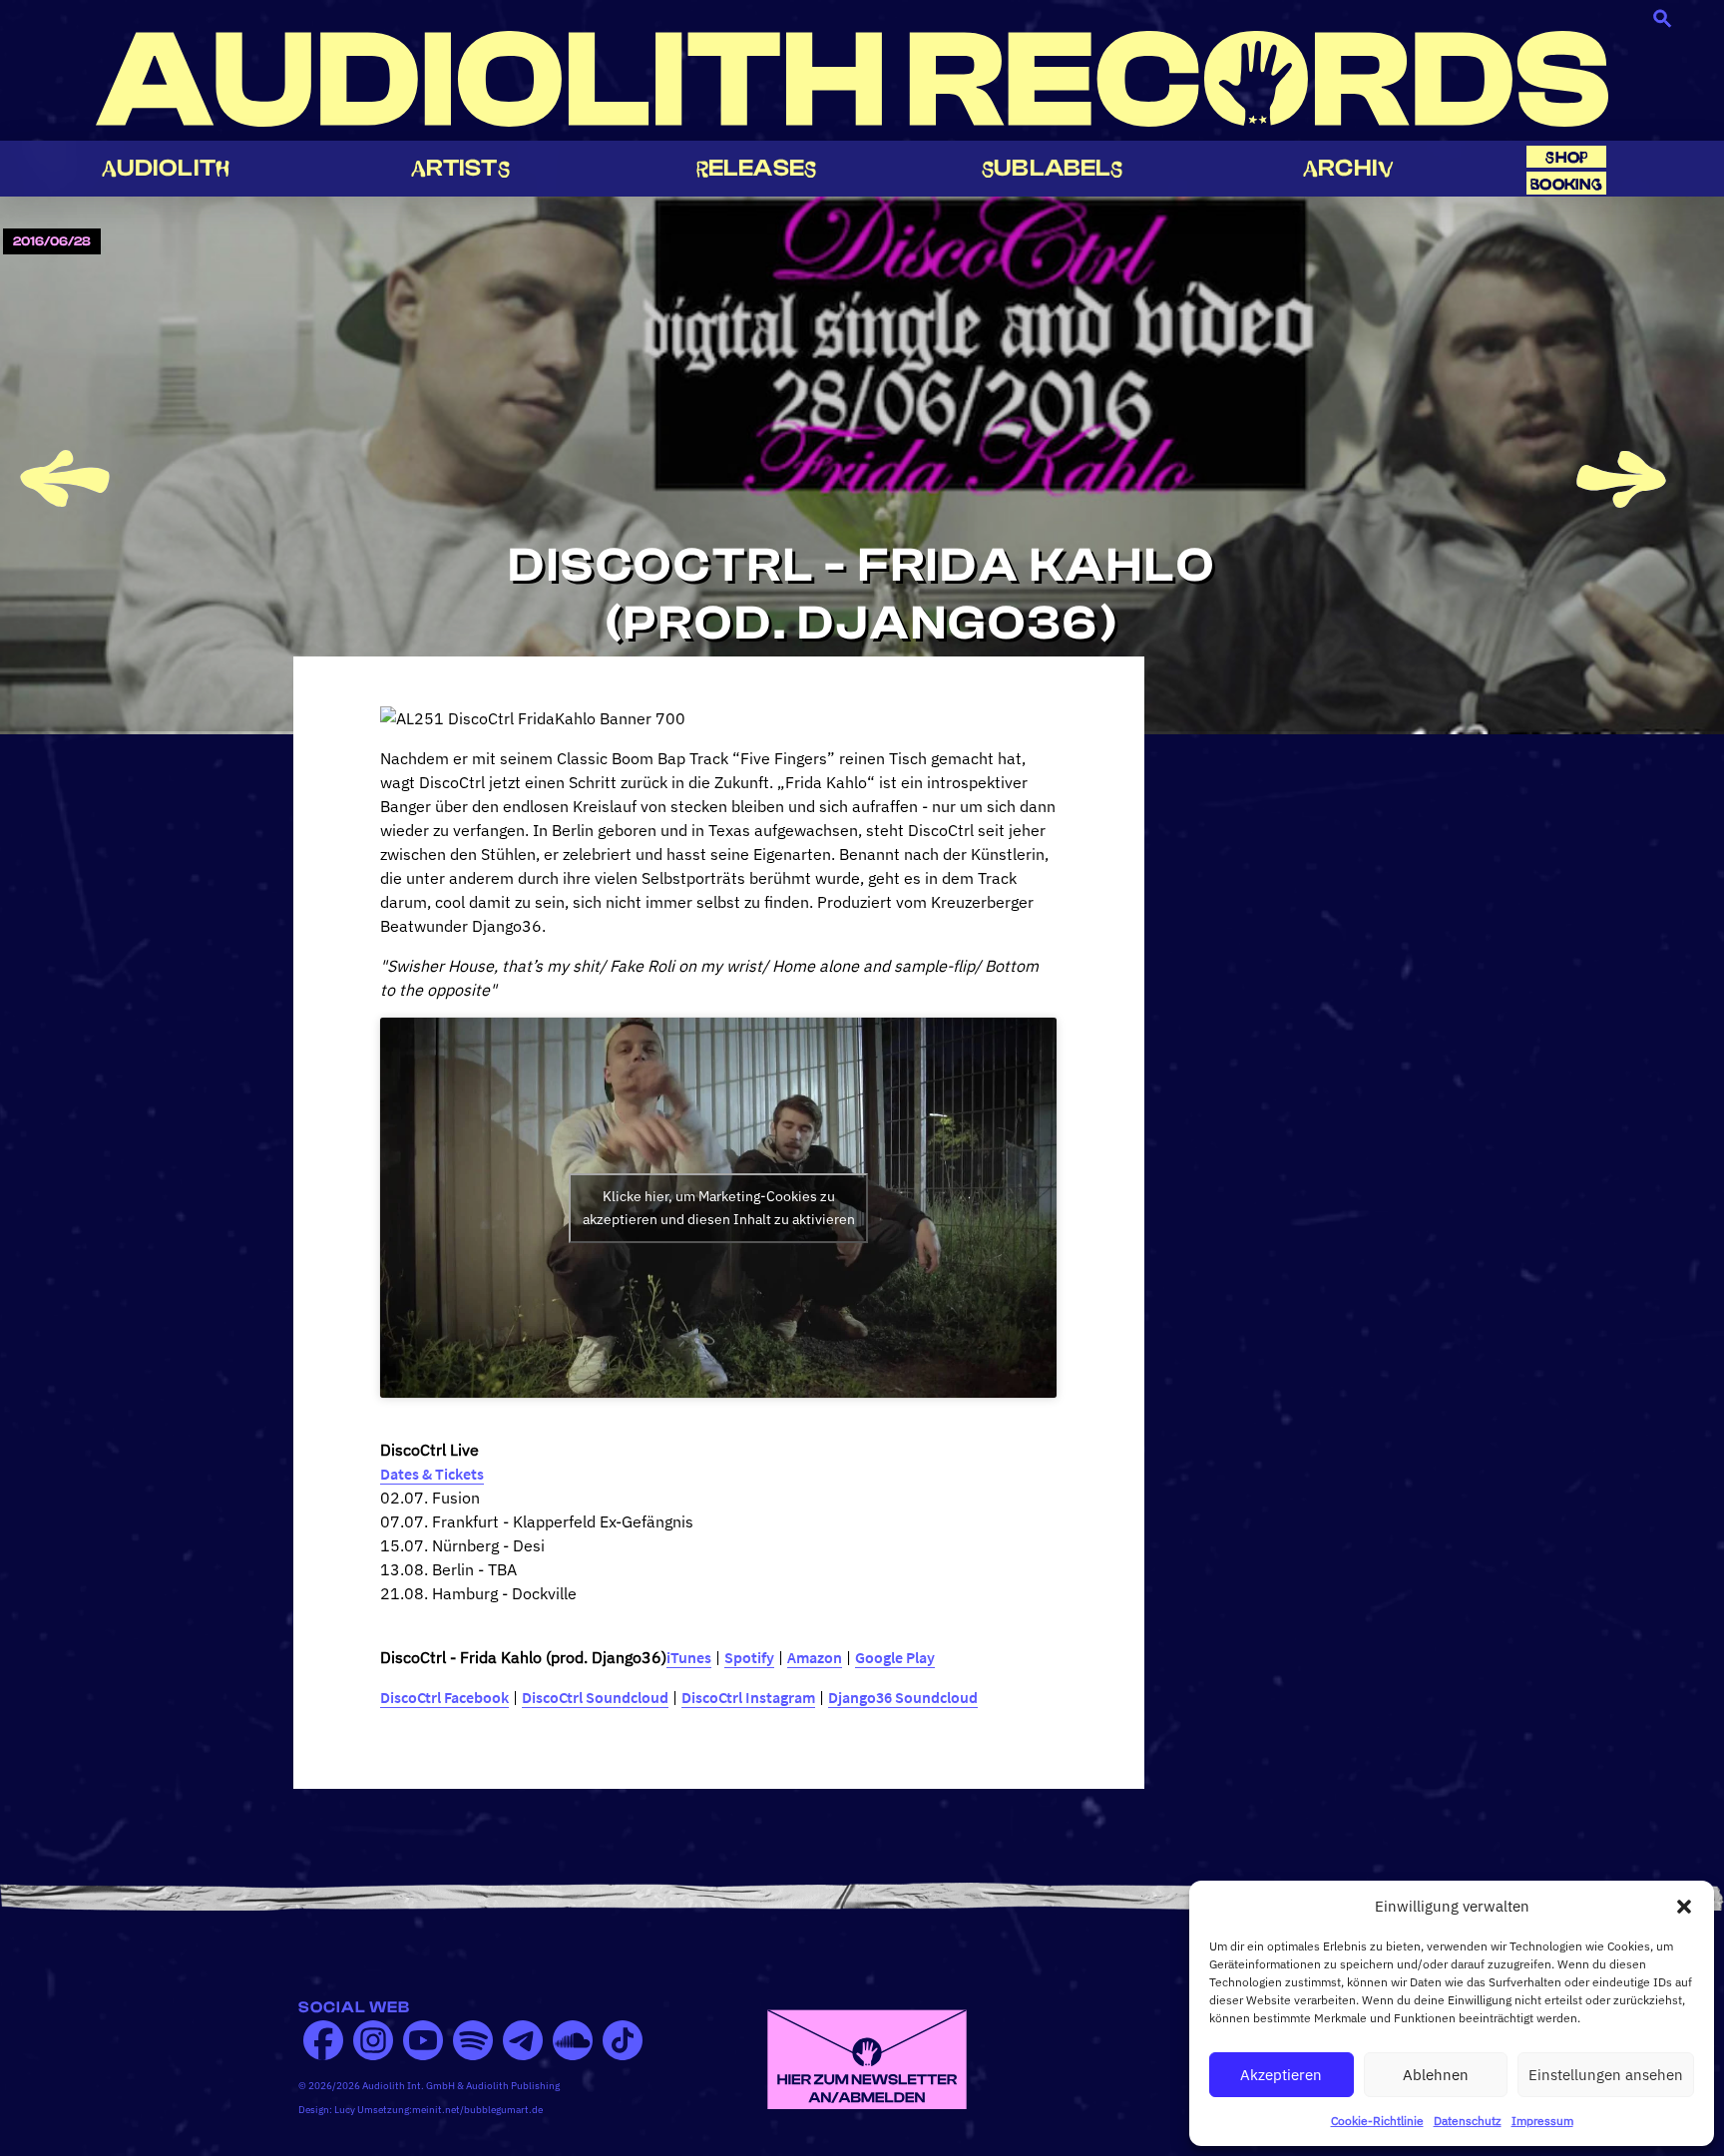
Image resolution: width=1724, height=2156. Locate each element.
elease (756, 168)
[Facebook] (323, 2040)
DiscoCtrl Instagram (748, 1697)
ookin (1566, 184)
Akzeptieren (1281, 2075)
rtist (460, 168)
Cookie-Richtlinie (1377, 2121)
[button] (1684, 1907)
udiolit (166, 168)
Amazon (815, 1657)
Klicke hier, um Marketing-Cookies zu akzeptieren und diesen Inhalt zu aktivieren (719, 1208)
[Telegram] (523, 2040)
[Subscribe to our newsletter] (867, 2057)
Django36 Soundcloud (903, 1697)
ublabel (1052, 168)
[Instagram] (373, 2040)
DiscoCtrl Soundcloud (595, 1697)
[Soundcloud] (573, 2040)
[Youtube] (423, 2040)
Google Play (895, 1657)
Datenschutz (1468, 2121)
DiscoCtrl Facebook (444, 1697)
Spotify (749, 1657)
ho (1566, 157)
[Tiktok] (623, 2040)
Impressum (1542, 2121)
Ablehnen (1436, 2075)
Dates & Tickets (432, 1474)
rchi (1348, 168)
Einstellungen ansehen (1606, 2075)
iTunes (689, 1657)
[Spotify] (473, 2040)
